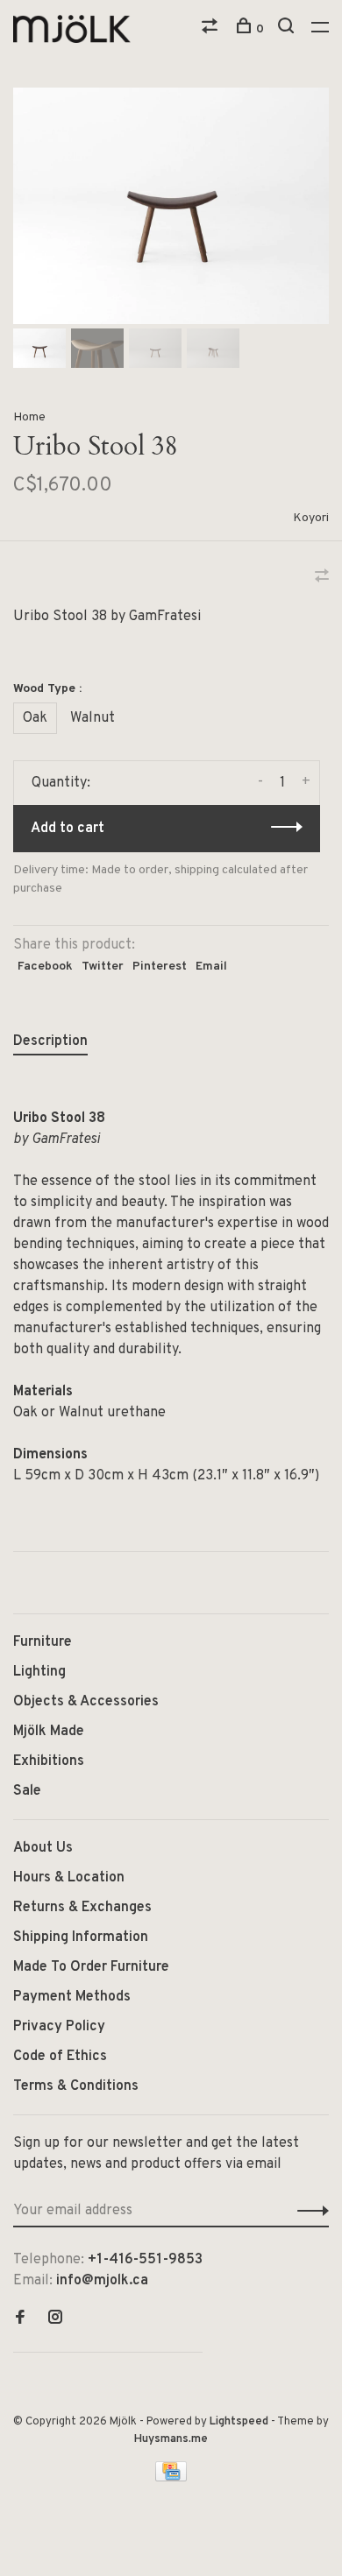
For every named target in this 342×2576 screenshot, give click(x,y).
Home (29, 417)
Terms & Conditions (76, 2086)
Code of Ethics (60, 2057)
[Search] (288, 29)
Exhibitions (49, 1761)
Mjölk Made (49, 1732)
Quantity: (61, 783)
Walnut (93, 718)
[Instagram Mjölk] (55, 2319)
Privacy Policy (59, 2027)
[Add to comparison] (322, 578)
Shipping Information (81, 1937)
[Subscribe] (308, 2211)
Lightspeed (239, 2422)
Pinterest (160, 967)
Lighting (39, 1672)
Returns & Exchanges (82, 1908)
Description (50, 1041)
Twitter (103, 967)
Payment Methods (72, 1997)
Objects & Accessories (86, 1702)
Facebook (45, 967)
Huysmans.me (171, 2439)
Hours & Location (69, 1878)
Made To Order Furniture (91, 1967)
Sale (27, 1791)
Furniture (43, 1642)
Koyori (311, 518)
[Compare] (212, 29)
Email (211, 967)
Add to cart (68, 829)
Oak (35, 718)
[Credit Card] (171, 2478)
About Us (43, 1848)
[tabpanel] (171, 206)
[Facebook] (20, 2319)
